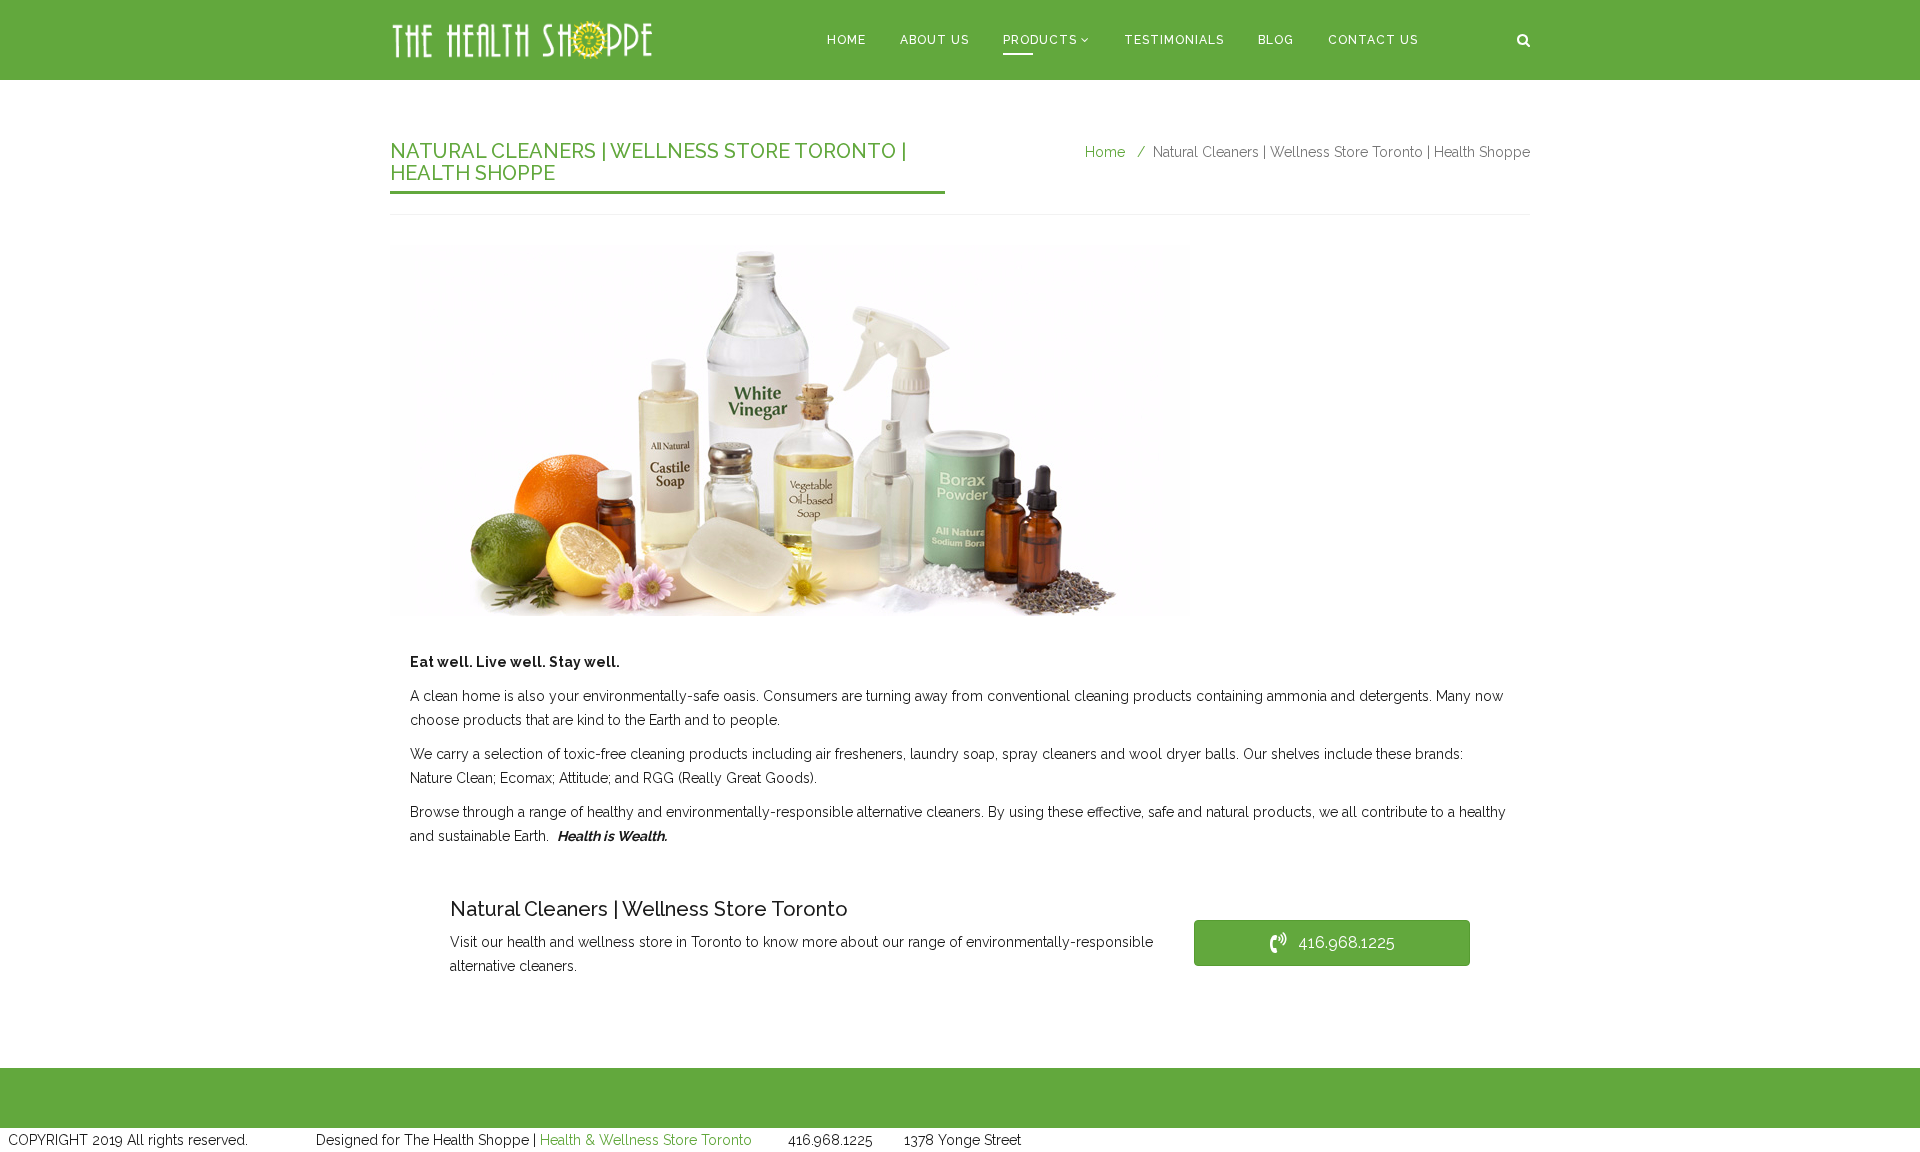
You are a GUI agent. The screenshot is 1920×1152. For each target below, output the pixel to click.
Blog (1276, 40)
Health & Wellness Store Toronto (646, 1140)
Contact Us (1373, 40)
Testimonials (1174, 40)
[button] (1332, 943)
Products (1040, 40)
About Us (934, 40)
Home (846, 40)
